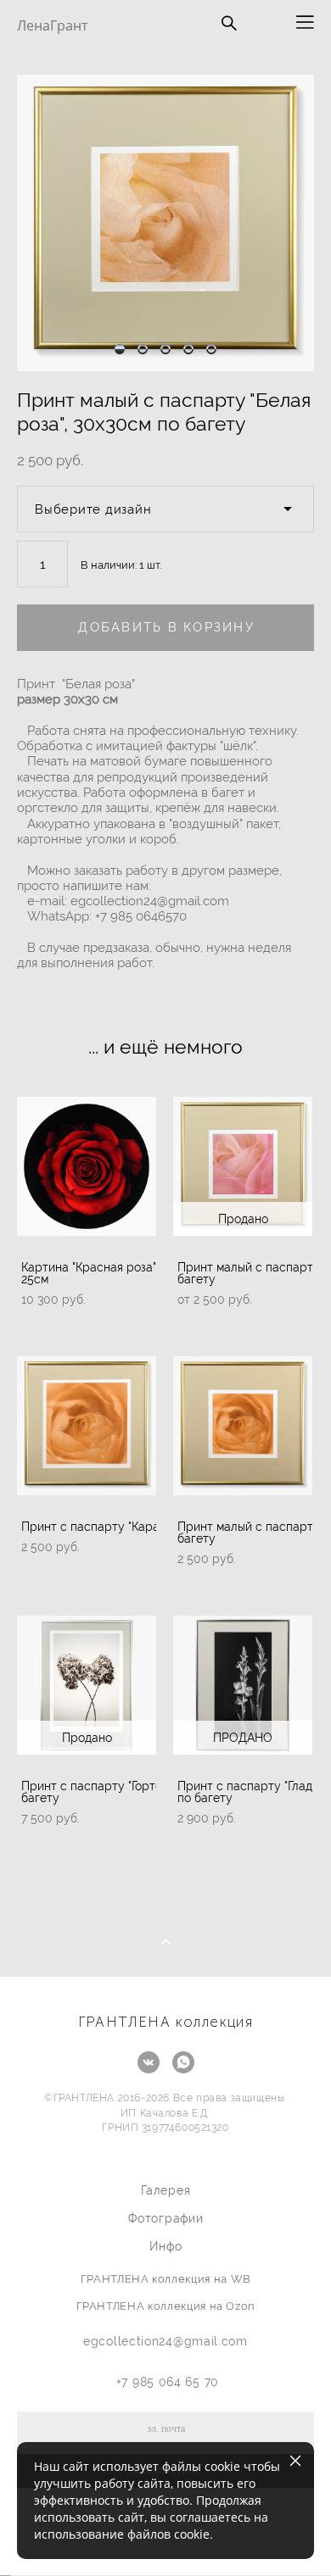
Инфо (165, 2246)
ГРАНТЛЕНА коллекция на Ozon (166, 2306)
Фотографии (165, 2218)
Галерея (165, 2190)
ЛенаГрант (52, 25)
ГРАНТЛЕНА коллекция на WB (166, 2279)
